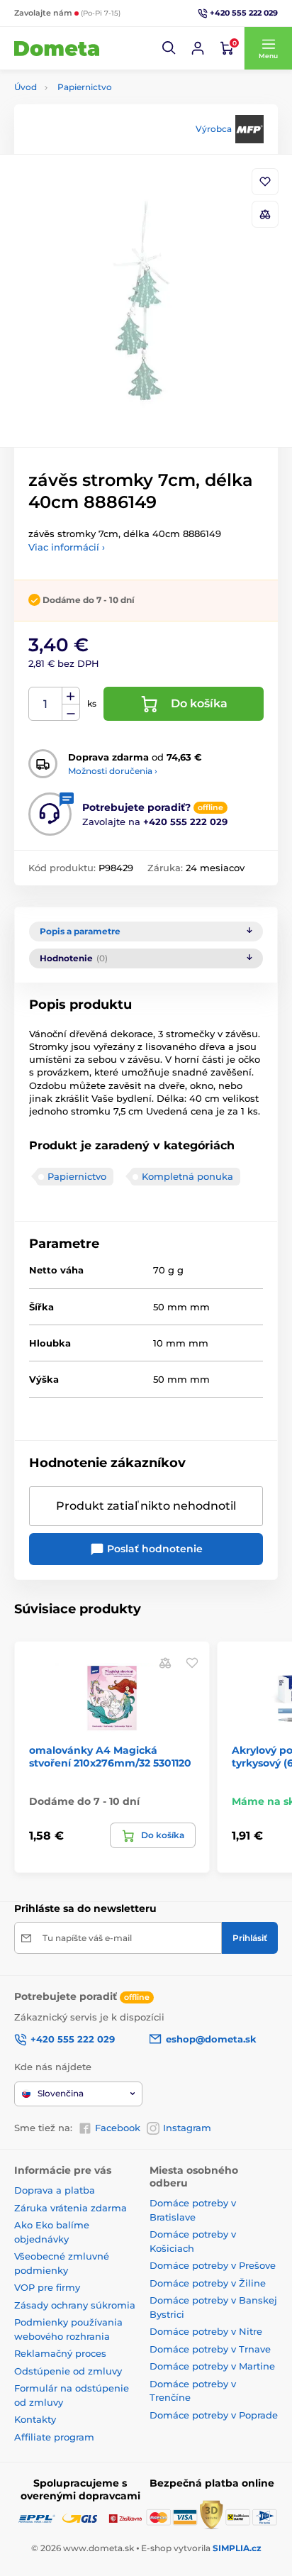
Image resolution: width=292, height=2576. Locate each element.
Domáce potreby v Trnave (210, 2349)
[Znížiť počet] (71, 713)
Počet (46, 704)
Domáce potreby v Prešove (213, 2265)
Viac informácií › (67, 547)
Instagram (187, 2128)
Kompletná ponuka (187, 1176)
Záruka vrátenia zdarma (71, 2208)
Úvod (26, 87)
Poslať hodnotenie (153, 1549)
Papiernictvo (85, 87)
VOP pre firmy (47, 2287)
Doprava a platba (55, 2190)
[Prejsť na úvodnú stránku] (57, 48)
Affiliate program (54, 2437)
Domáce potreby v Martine (212, 2366)
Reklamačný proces (60, 2353)
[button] (169, 48)
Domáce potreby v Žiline (208, 2283)
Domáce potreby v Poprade (214, 2415)
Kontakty (35, 2419)
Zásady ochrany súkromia (75, 2305)
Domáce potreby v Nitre (206, 2331)
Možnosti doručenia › (113, 771)
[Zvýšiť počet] (71, 696)
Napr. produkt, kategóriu (106, 116)
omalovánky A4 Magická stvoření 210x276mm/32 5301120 (110, 1757)
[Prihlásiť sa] (198, 48)
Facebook (118, 2128)
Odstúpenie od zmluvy (68, 2371)
